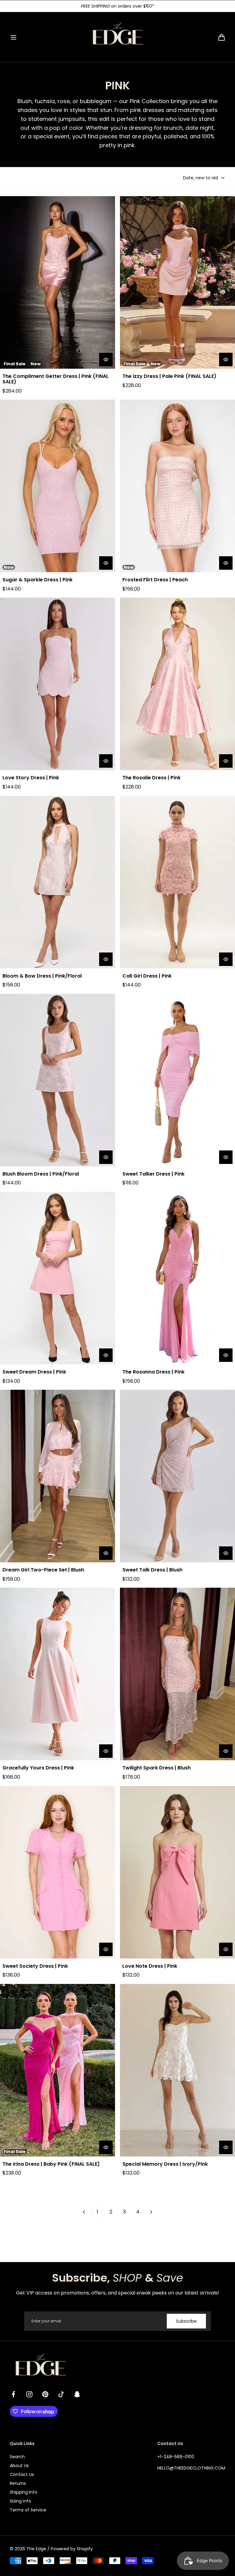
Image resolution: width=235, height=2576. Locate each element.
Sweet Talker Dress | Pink (153, 1174)
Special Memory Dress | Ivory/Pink (165, 2164)
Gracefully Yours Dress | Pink (38, 1768)
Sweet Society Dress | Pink (35, 1966)
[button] (13, 37)
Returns (18, 2483)
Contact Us (22, 2474)
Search (17, 2457)
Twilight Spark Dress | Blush (157, 1768)
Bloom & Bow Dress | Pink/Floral (42, 976)
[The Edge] (117, 37)
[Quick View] (106, 360)
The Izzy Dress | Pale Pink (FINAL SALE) (169, 376)
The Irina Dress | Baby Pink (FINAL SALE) (51, 2164)
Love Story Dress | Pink (31, 778)
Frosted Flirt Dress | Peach (155, 580)
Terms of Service (28, 2510)
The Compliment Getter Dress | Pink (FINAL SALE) (56, 379)
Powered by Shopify (72, 2549)
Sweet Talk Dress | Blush (152, 1570)
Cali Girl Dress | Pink (147, 976)
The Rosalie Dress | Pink (151, 778)
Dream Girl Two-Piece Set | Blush (43, 1570)
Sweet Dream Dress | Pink (34, 1372)
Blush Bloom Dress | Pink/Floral (41, 1174)
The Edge (36, 2549)
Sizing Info (21, 2501)
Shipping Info (24, 2492)
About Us (19, 2466)
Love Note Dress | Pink (150, 1966)
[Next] (151, 2212)
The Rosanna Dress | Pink (153, 1372)
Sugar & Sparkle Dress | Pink (37, 580)
